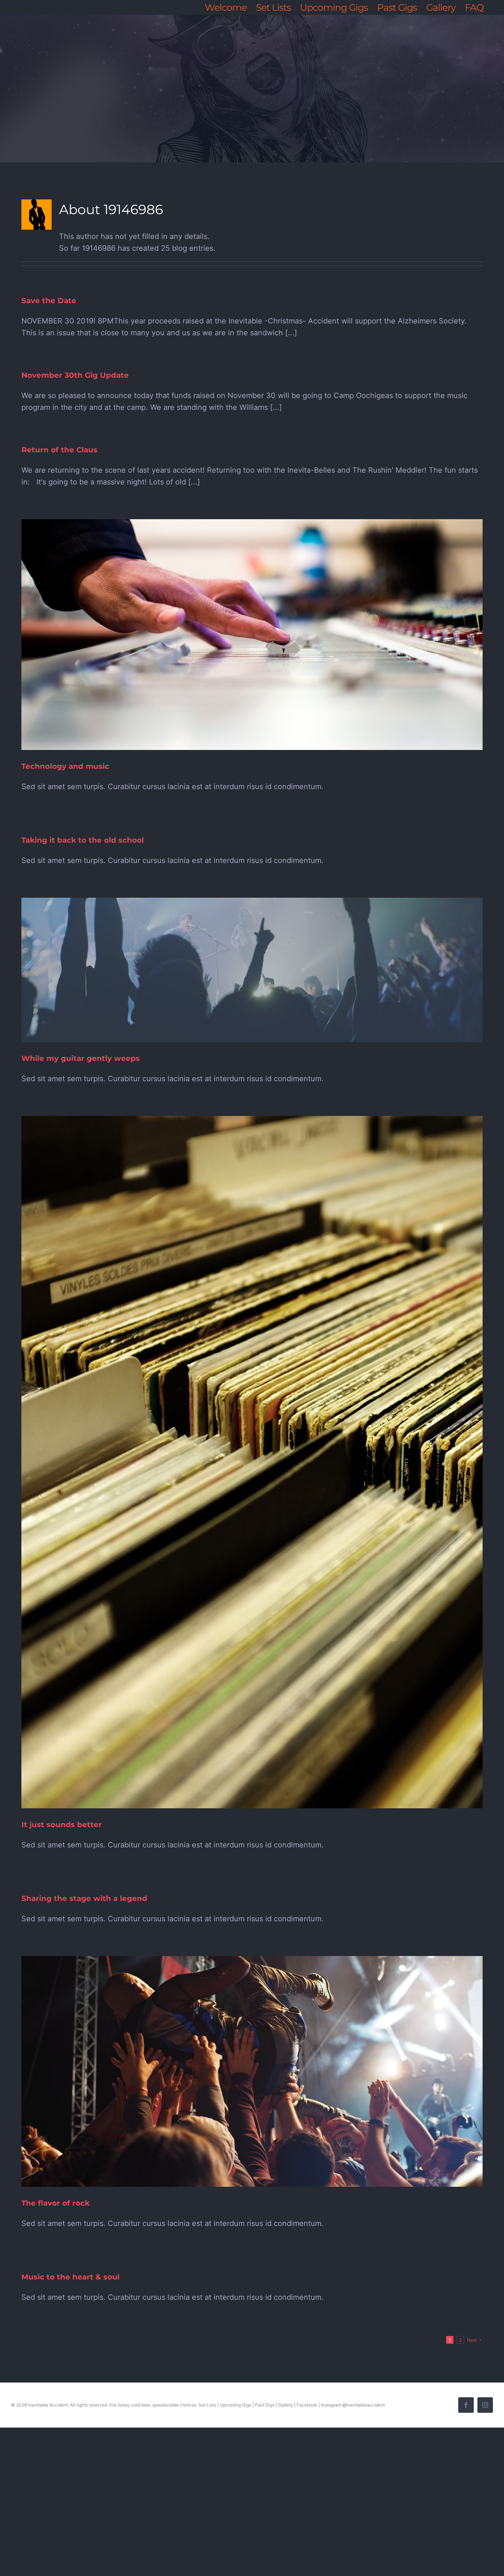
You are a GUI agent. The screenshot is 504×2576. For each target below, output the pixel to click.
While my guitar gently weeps (81, 1058)
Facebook (307, 2405)
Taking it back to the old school (83, 840)
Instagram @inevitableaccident (353, 2405)
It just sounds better (62, 1825)
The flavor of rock (56, 2203)
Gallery (286, 2405)
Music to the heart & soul (70, 2277)
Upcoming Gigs (236, 2405)
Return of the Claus (59, 450)
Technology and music (65, 766)
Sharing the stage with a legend (84, 1898)
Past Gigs (265, 2405)
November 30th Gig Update (75, 375)
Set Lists (207, 2405)
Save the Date (49, 301)
